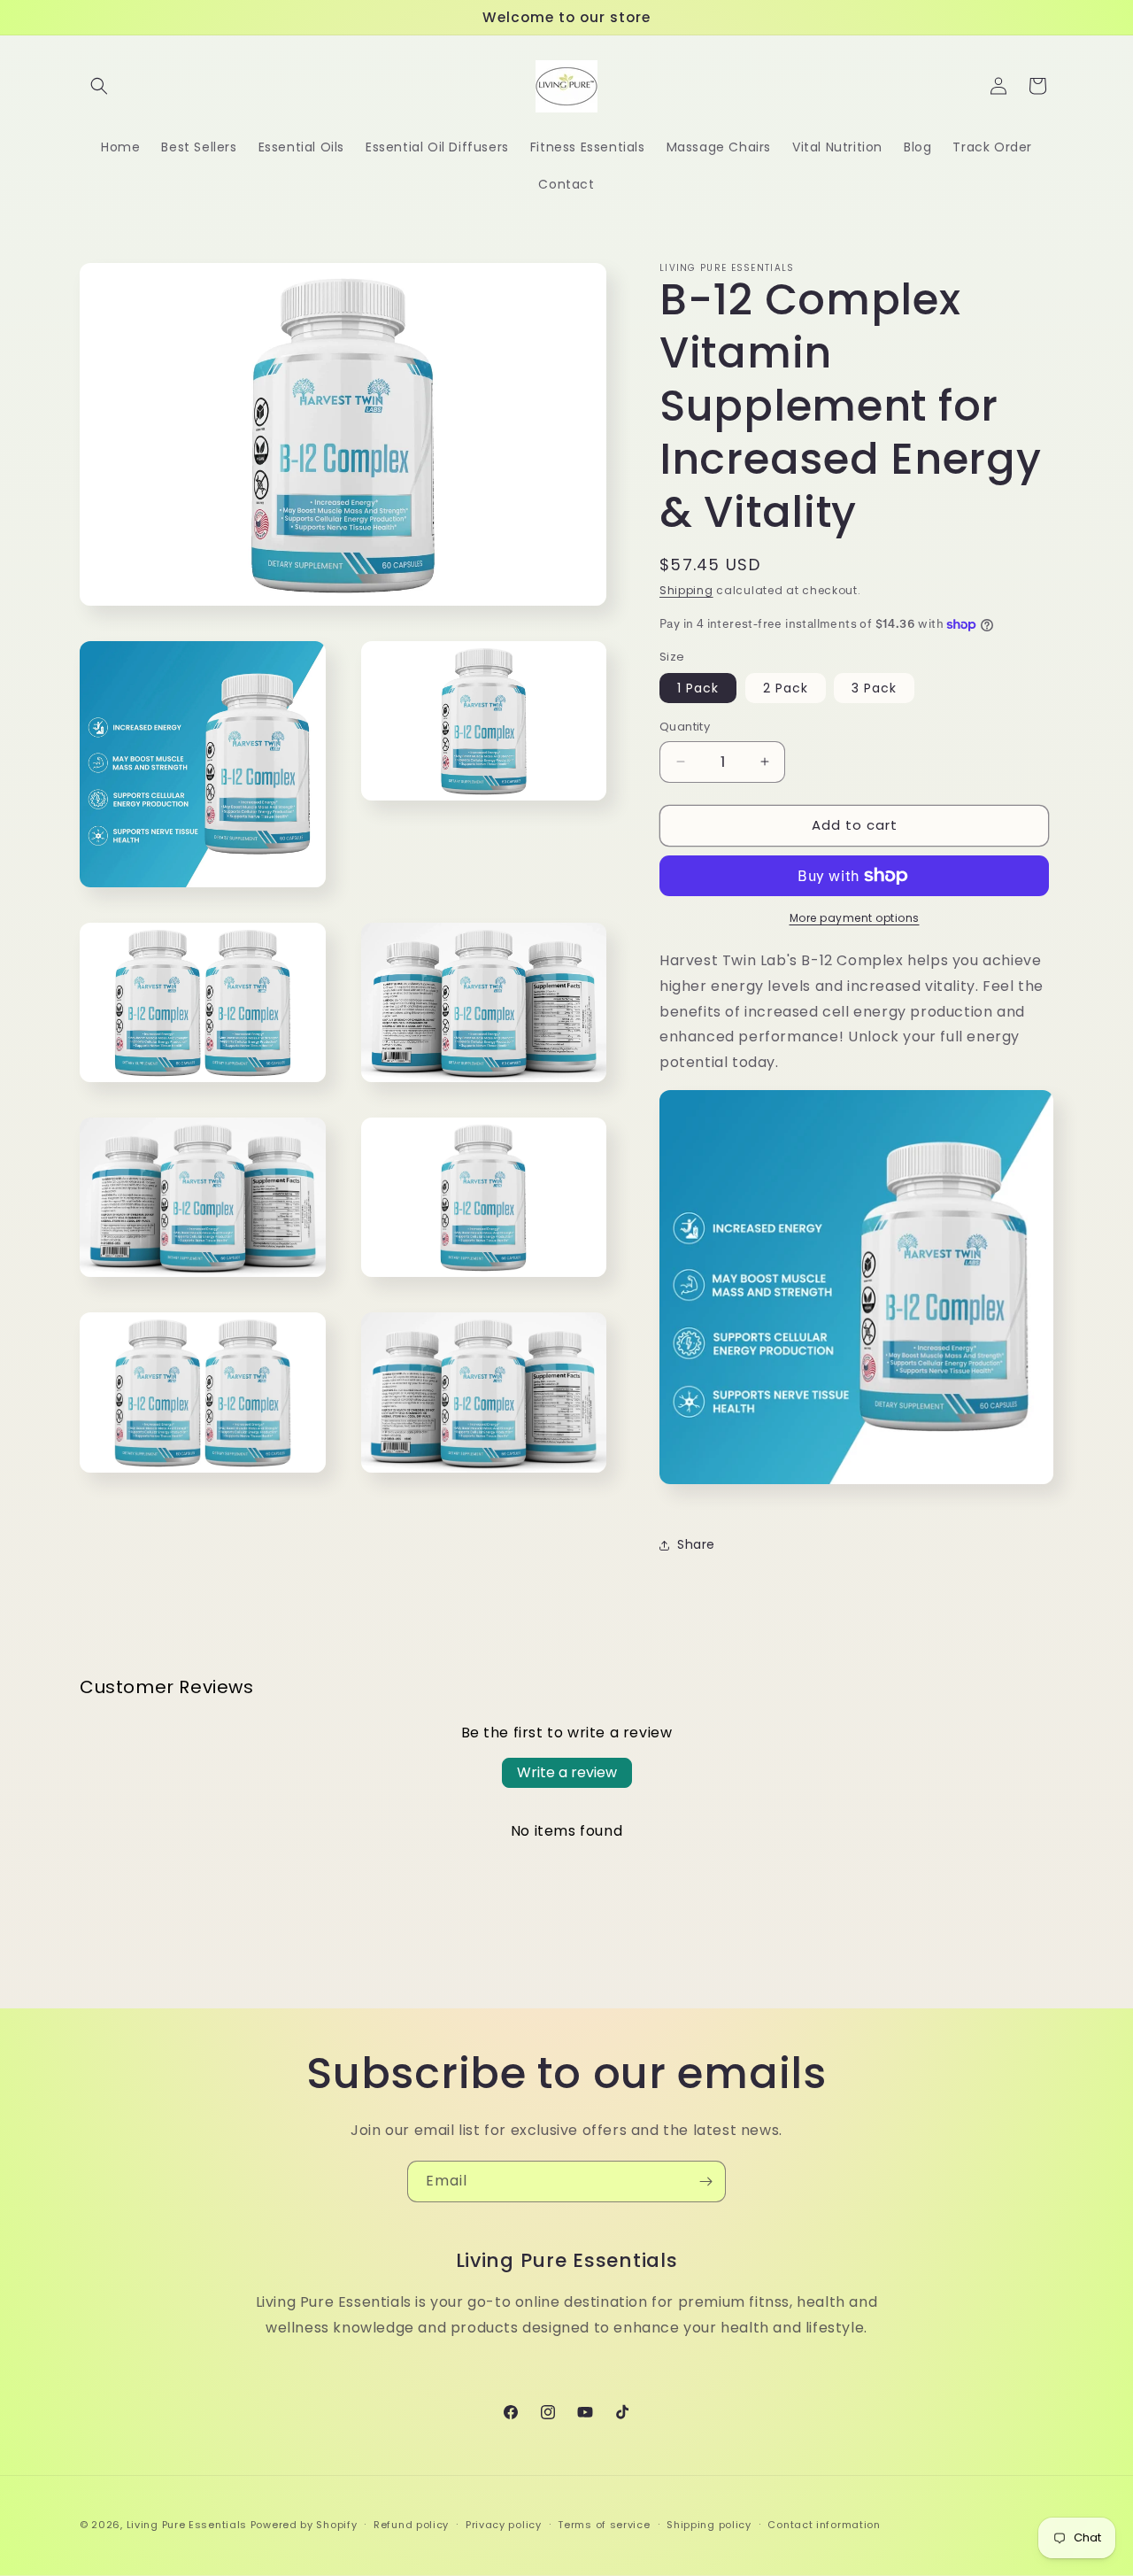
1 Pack (698, 688)
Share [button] (696, 1544)
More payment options (855, 918)
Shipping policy (709, 2525)
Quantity (685, 727)
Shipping (686, 590)
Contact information (824, 2525)
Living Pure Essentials (187, 2525)
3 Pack (874, 688)
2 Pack (786, 688)
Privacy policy (504, 2525)
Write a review (567, 1772)
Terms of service (604, 2525)
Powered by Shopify (304, 2525)
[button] (99, 86)
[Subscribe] (705, 2181)
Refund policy (411, 2525)
